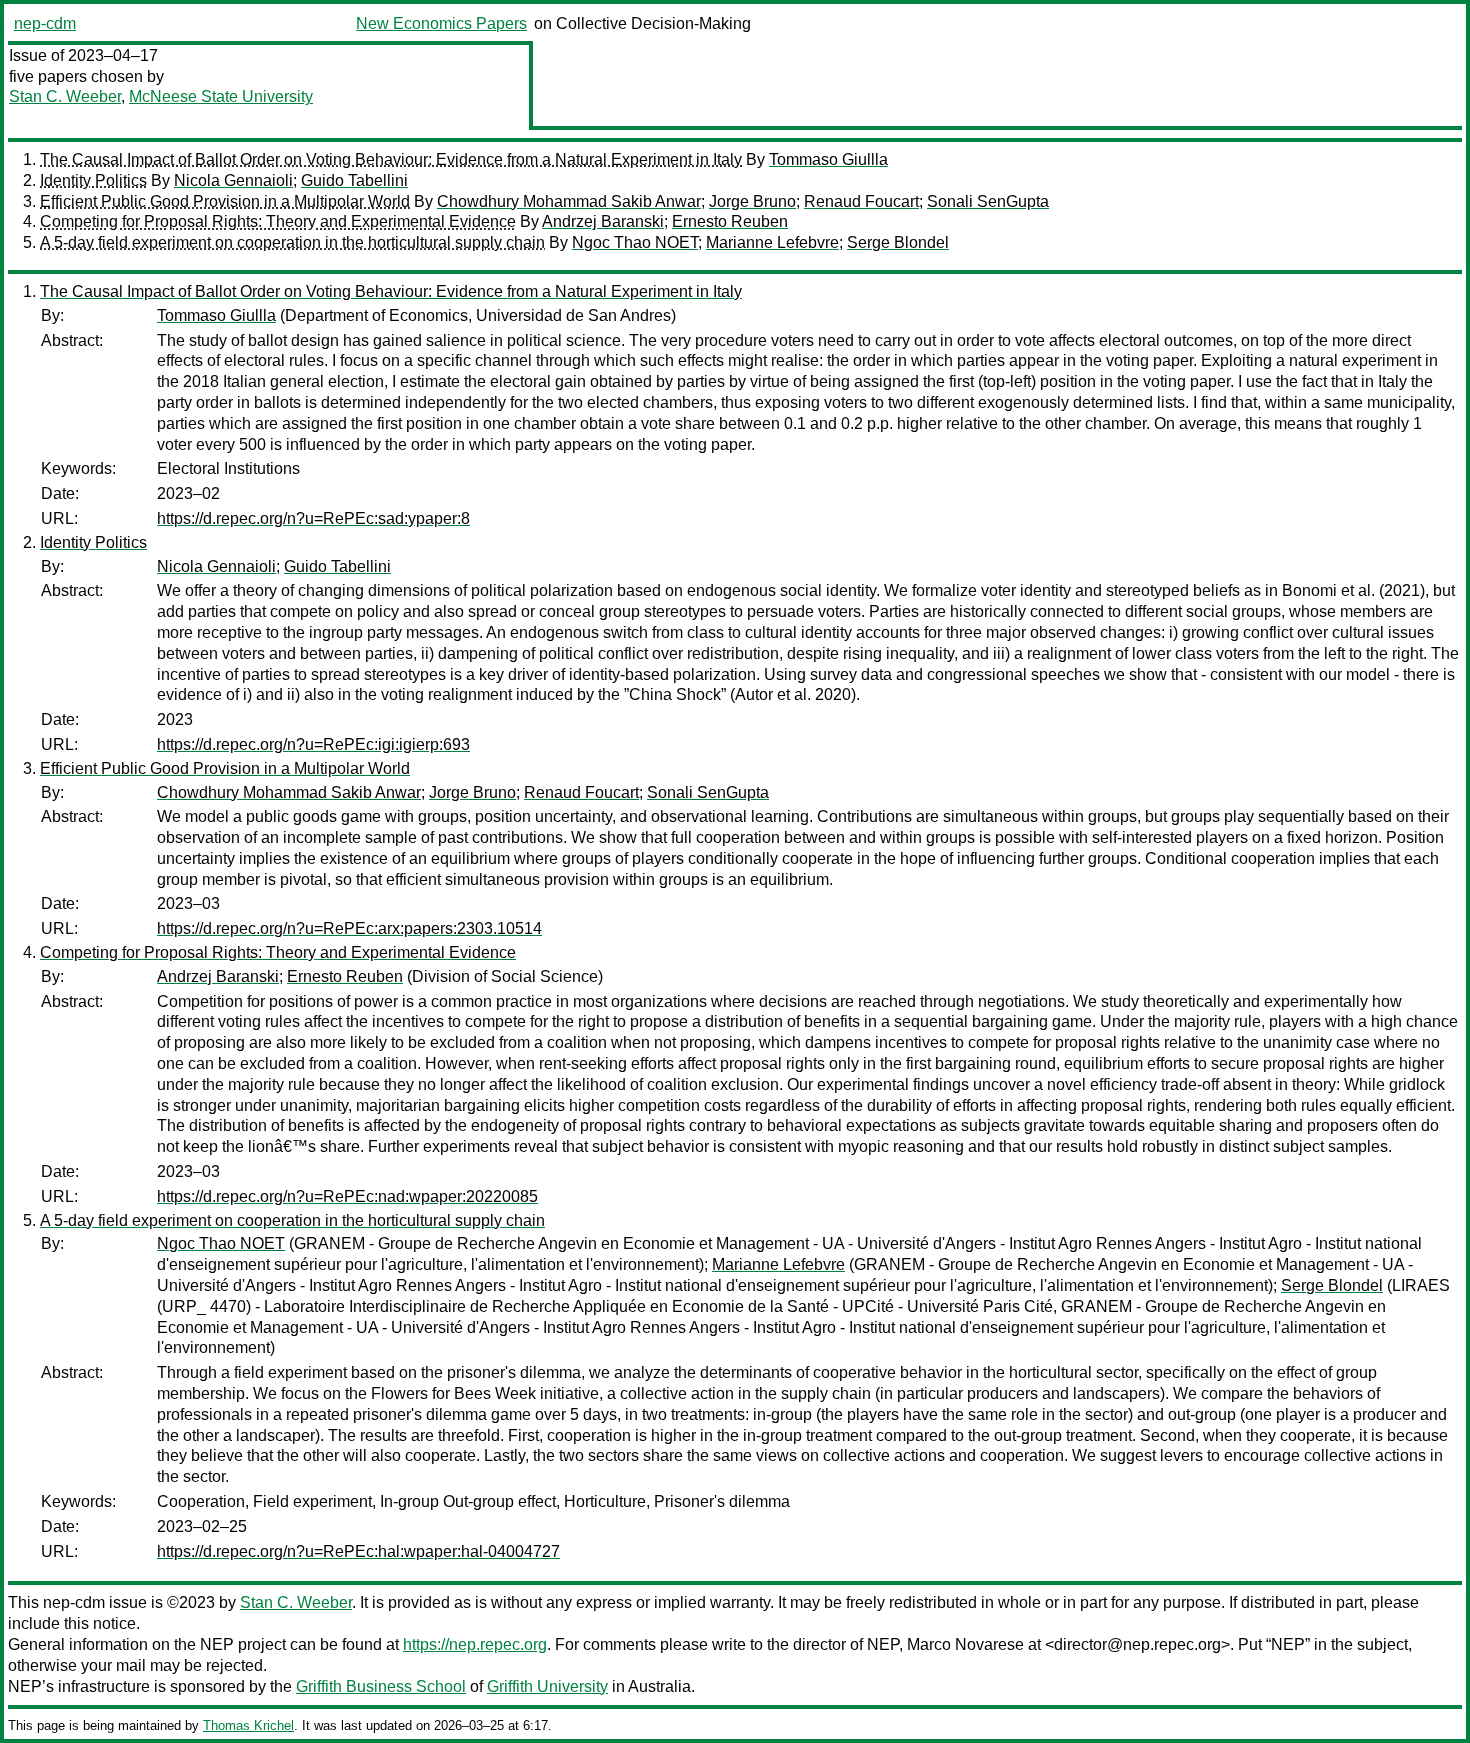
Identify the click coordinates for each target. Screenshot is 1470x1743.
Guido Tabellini (354, 180)
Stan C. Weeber (65, 96)
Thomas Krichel (248, 1725)
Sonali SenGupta (988, 201)
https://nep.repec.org (475, 1644)
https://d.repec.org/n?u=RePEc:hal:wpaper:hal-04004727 (358, 1551)
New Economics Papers (441, 23)
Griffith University (547, 1686)
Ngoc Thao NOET (635, 242)
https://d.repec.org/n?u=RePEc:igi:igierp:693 (313, 744)
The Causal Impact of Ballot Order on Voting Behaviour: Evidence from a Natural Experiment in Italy (391, 159)
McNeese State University (221, 96)
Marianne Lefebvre (772, 242)
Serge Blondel (898, 242)
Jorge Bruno (752, 201)
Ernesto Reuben (730, 221)
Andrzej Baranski (603, 221)
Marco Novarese (965, 1644)
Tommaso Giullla (828, 159)
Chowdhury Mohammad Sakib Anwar (569, 201)
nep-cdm (45, 23)
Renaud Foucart (861, 201)
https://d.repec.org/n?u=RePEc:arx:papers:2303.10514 (349, 928)
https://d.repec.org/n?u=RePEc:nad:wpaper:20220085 (347, 1196)
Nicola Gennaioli (233, 180)
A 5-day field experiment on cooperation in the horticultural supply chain (292, 242)
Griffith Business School (381, 1686)
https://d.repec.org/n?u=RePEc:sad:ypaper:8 (313, 518)
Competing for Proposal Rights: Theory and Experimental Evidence (278, 221)
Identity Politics (93, 180)
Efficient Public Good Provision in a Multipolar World (225, 201)
